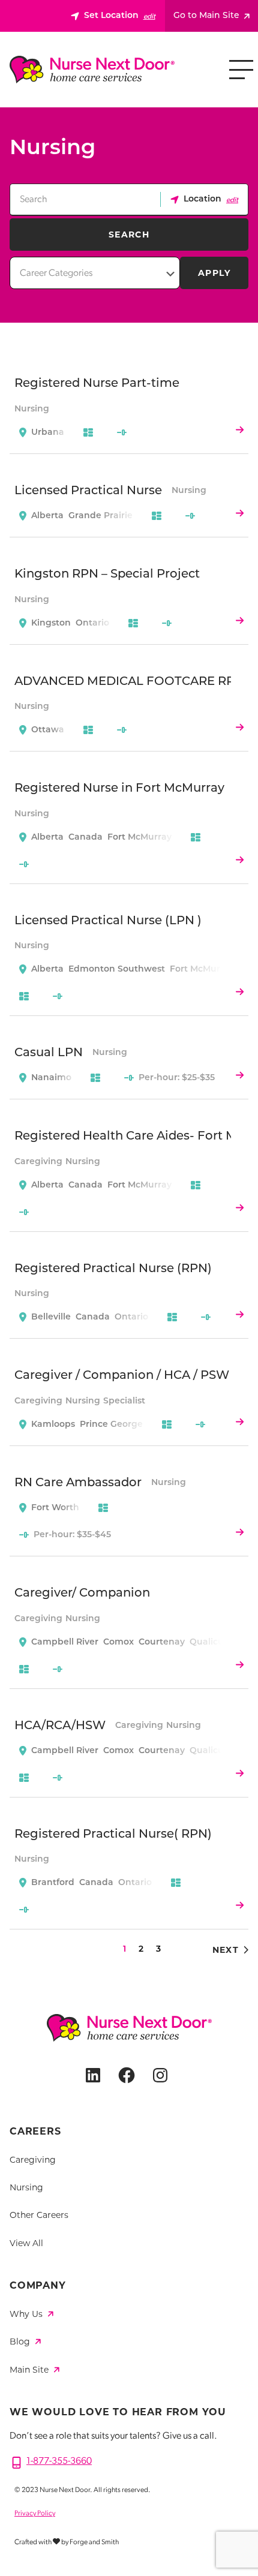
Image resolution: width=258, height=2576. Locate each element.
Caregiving (33, 2160)
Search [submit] (129, 235)
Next (226, 1950)
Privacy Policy (35, 2514)
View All (26, 2243)
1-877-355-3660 (59, 2461)
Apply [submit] (214, 273)
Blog (21, 2341)
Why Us (27, 2314)
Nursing (26, 2187)
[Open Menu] (241, 70)
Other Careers (39, 2215)
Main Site (30, 2370)
